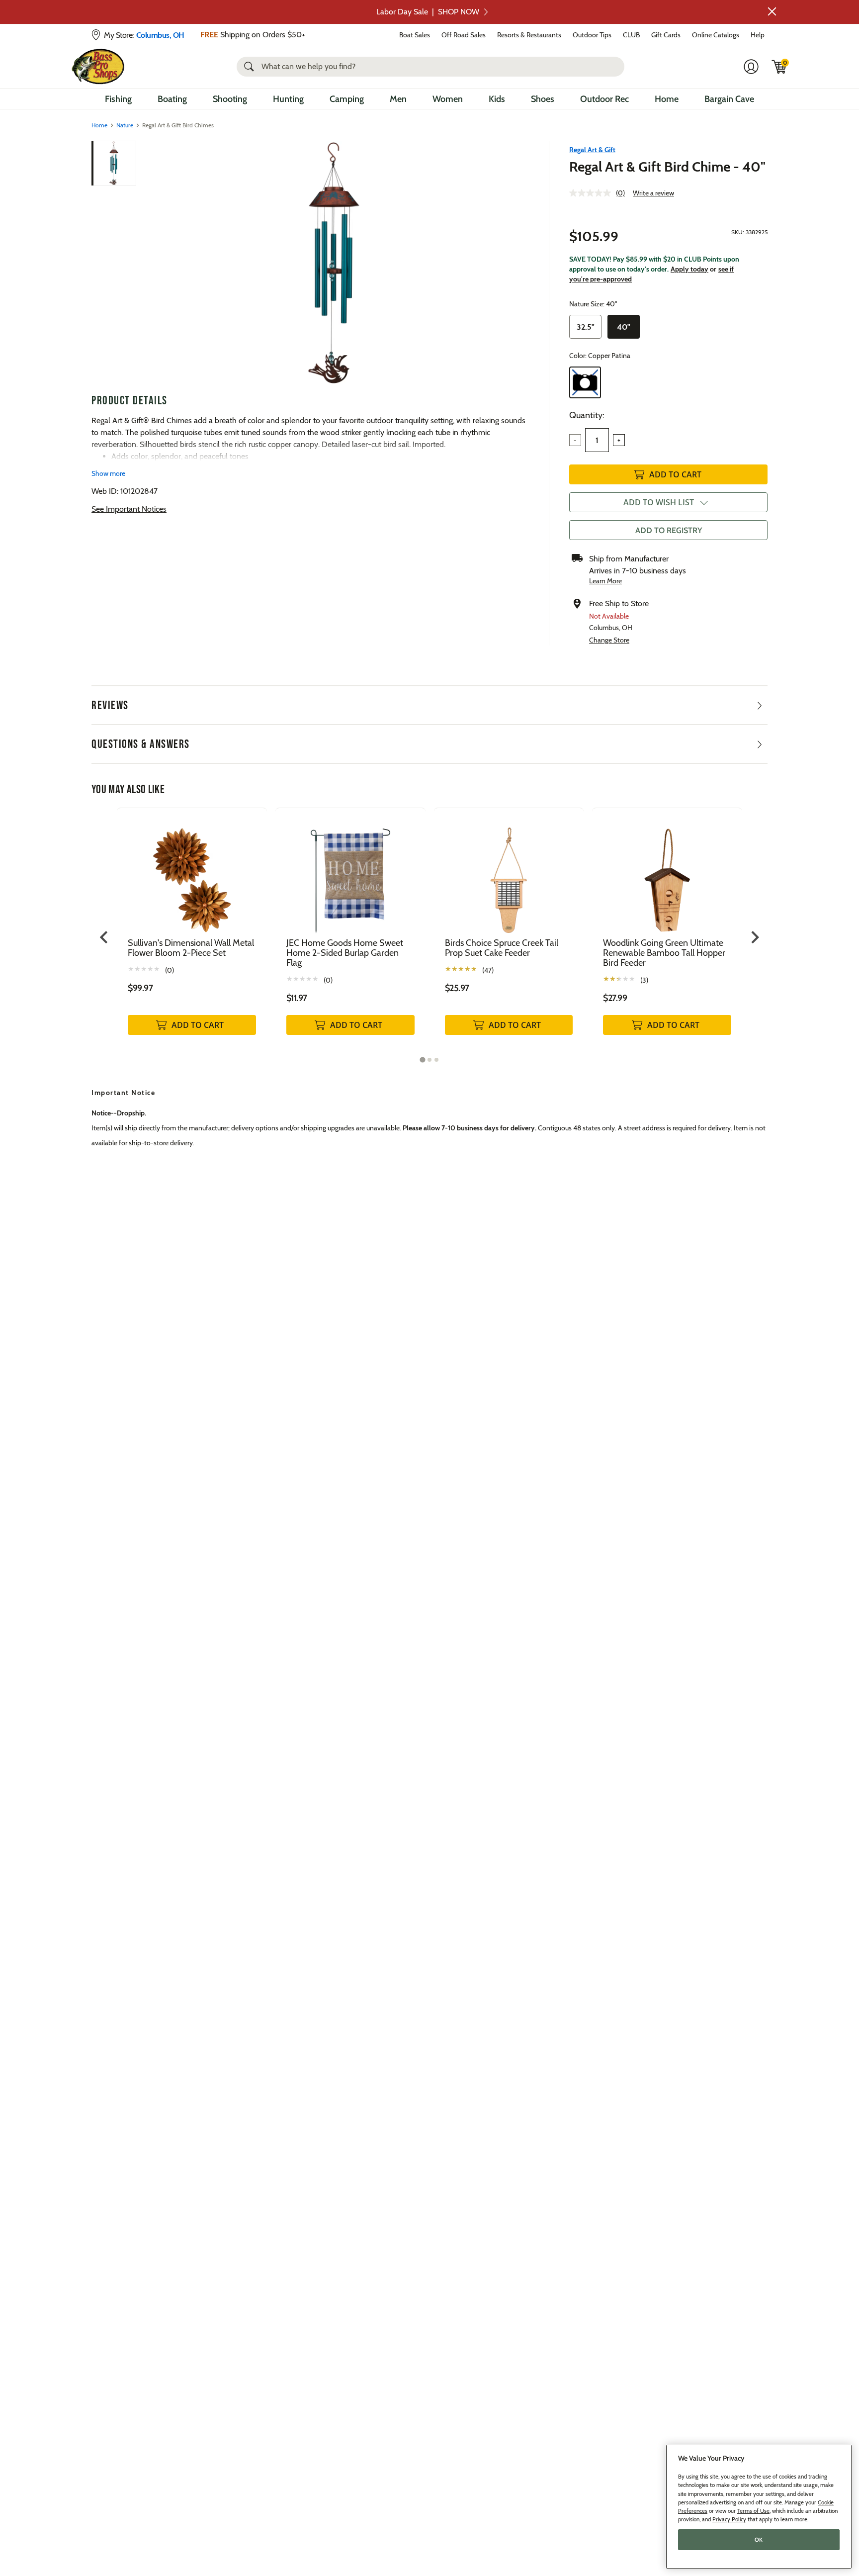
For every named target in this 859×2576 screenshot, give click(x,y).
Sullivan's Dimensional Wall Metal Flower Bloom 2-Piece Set (191, 948)
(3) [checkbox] (644, 980)
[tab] (422, 1060)
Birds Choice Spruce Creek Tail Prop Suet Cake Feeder (502, 948)
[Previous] (152, 263)
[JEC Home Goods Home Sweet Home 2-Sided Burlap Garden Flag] (350, 873)
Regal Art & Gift (592, 150)
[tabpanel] (192, 932)
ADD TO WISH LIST (659, 502)
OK (759, 2540)
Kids (497, 99)
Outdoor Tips (592, 35)
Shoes (543, 99)
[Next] (515, 263)
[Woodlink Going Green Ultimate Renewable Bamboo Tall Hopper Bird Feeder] (667, 873)
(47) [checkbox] (488, 970)
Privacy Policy (729, 2519)
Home (667, 99)
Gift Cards (666, 35)
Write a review (653, 193)
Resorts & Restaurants (529, 35)
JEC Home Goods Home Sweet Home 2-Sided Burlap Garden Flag (345, 953)
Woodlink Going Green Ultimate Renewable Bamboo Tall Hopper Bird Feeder (664, 953)
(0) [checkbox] (170, 970)
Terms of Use (753, 2511)
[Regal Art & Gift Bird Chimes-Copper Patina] (334, 263)
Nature (125, 125)
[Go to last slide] (105, 937)
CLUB (631, 35)
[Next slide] (754, 937)
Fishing (118, 99)
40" (624, 327)
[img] (779, 67)
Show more (108, 473)
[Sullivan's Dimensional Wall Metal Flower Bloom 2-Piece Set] (192, 873)
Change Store (609, 640)
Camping (347, 99)
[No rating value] (593, 193)
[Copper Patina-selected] (585, 382)
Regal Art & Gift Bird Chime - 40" (667, 167)
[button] (772, 11)
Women (448, 99)
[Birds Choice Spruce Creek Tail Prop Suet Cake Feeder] (509, 873)
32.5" (586, 327)
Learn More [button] (605, 581)
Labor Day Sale (428, 12)
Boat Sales (415, 35)
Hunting (288, 99)
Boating (172, 99)
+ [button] (619, 440)
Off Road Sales (464, 35)
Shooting (230, 99)
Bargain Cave (729, 99)
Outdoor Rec (604, 99)
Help (758, 35)
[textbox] (597, 440)
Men (398, 99)
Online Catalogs (716, 35)
